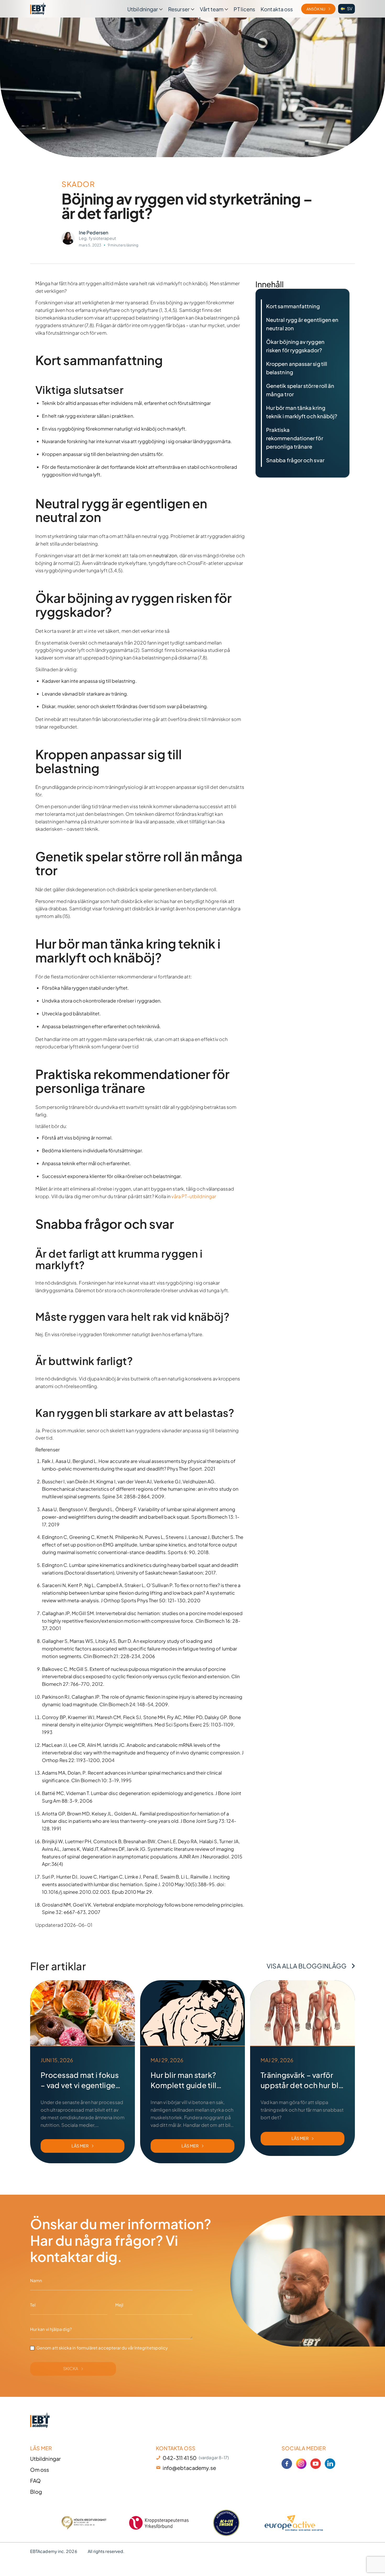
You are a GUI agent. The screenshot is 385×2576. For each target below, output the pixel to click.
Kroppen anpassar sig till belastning (297, 368)
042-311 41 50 (180, 2458)
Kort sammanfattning (293, 306)
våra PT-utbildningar (194, 1196)
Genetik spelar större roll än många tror (300, 390)
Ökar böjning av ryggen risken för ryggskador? (295, 346)
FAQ (35, 2481)
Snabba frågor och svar (295, 460)
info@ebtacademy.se (189, 2468)
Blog (36, 2492)
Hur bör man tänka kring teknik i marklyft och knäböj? (302, 412)
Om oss (40, 2470)
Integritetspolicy (151, 2348)
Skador (78, 184)
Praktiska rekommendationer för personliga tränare (295, 438)
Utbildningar (45, 2459)
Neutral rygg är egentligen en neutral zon (302, 324)
